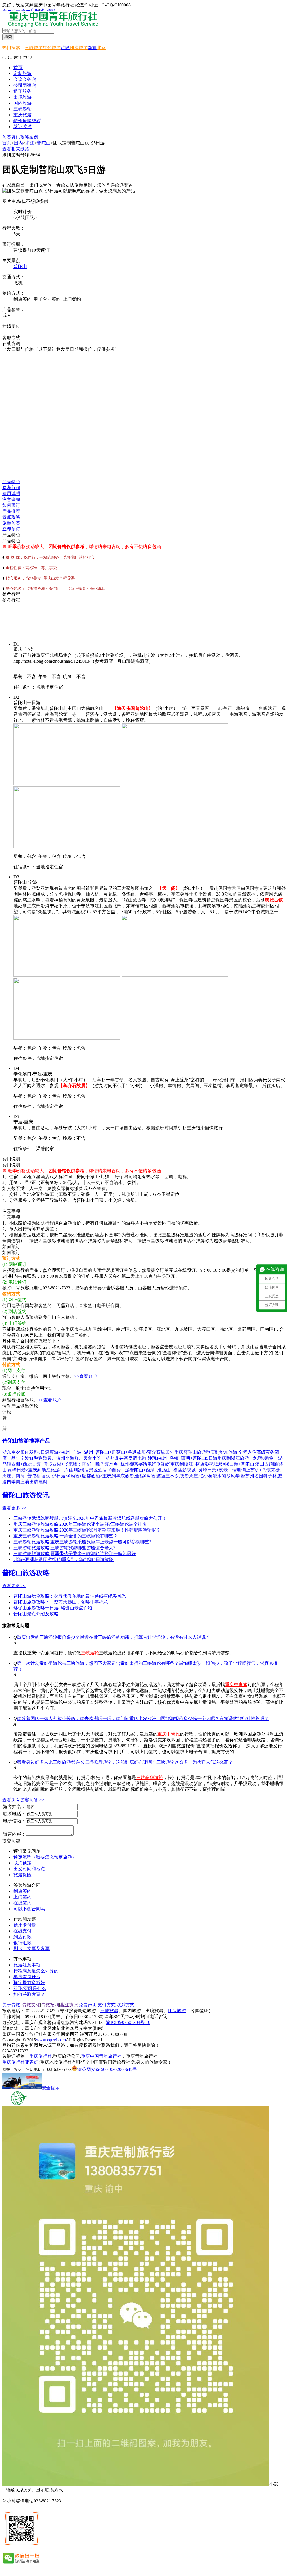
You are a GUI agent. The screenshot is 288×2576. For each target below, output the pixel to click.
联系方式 (125, 2005)
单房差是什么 (27, 1977)
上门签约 (22, 1897)
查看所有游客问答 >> (23, 1800)
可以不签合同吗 (29, 1909)
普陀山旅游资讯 (26, 1495)
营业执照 (69, 2005)
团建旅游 (79, 48)
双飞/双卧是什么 (30, 1988)
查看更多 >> (14, 1508)
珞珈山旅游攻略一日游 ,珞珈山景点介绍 (53, 1608)
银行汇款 (22, 1943)
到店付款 (22, 1937)
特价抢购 (27, 121)
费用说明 (11, 493)
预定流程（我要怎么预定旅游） (45, 1857)
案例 (34, 137)
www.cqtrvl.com (51, 2040)
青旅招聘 (50, 2005)
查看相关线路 (16, 149)
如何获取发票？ (29, 1994)
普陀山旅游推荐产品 (26, 1441)
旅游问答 (11, 523)
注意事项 (11, 499)
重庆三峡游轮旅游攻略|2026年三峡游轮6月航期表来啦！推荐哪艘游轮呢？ (87, 1530)
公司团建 (25, 85)
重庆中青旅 (236, 1685)
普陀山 (44, 143)
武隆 (65, 48)
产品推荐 (11, 511)
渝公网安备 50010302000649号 (107, 2069)
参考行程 (11, 488)
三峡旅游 (34, 48)
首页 (18, 68)
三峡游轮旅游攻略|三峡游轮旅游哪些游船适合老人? (64, 1548)
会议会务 (25, 79)
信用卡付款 (25, 1925)
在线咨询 (14, 332)
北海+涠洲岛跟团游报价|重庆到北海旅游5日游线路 (64, 1560)
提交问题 (11, 1841)
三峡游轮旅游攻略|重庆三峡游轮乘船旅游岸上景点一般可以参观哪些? (82, 1542)
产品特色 (11, 482)
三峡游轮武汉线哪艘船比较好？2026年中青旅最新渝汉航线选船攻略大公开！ (90, 1518)
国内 (18, 143)
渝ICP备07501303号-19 (128, 2022)
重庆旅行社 (40, 2056)
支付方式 (107, 2005)
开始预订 (11, 326)
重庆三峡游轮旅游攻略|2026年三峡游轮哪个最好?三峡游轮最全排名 (80, 1524)
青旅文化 (31, 2005)
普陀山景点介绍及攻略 (36, 1614)
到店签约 (22, 1891)
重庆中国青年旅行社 (101, 2056)
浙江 (30, 143)
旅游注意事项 (27, 1965)
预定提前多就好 (29, 1983)
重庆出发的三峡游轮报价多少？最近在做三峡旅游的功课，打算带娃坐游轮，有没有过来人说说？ (114, 1637)
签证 (22, 127)
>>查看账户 (86, 1376)
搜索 (8, 37)
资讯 (16, 137)
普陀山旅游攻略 (26, 1573)
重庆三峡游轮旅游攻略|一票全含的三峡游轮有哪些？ (66, 1536)
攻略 (25, 137)
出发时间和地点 (29, 1869)
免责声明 (88, 2005)
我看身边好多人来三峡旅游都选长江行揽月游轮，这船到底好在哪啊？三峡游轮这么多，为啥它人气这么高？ (125, 1762)
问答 (7, 137)
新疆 (92, 48)
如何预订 (11, 505)
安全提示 (51, 2088)
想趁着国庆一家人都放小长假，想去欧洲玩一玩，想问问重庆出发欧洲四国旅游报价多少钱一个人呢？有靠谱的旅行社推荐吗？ (143, 1719)
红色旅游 (52, 48)
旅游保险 (22, 1875)
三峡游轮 (90, 1653)
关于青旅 (11, 2005)
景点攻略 (11, 517)
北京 (101, 48)
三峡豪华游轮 (150, 1777)
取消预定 (22, 1863)
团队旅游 (177, 2011)
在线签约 (22, 1903)
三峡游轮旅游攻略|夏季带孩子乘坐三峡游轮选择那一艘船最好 (75, 1554)
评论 (7, 1412)
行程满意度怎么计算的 (36, 1971)
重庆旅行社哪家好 (20, 2062)
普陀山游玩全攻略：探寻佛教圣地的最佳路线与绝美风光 (70, 1596)
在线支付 (22, 1931)
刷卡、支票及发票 (31, 1949)
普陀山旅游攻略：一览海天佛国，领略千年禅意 (61, 1602)
